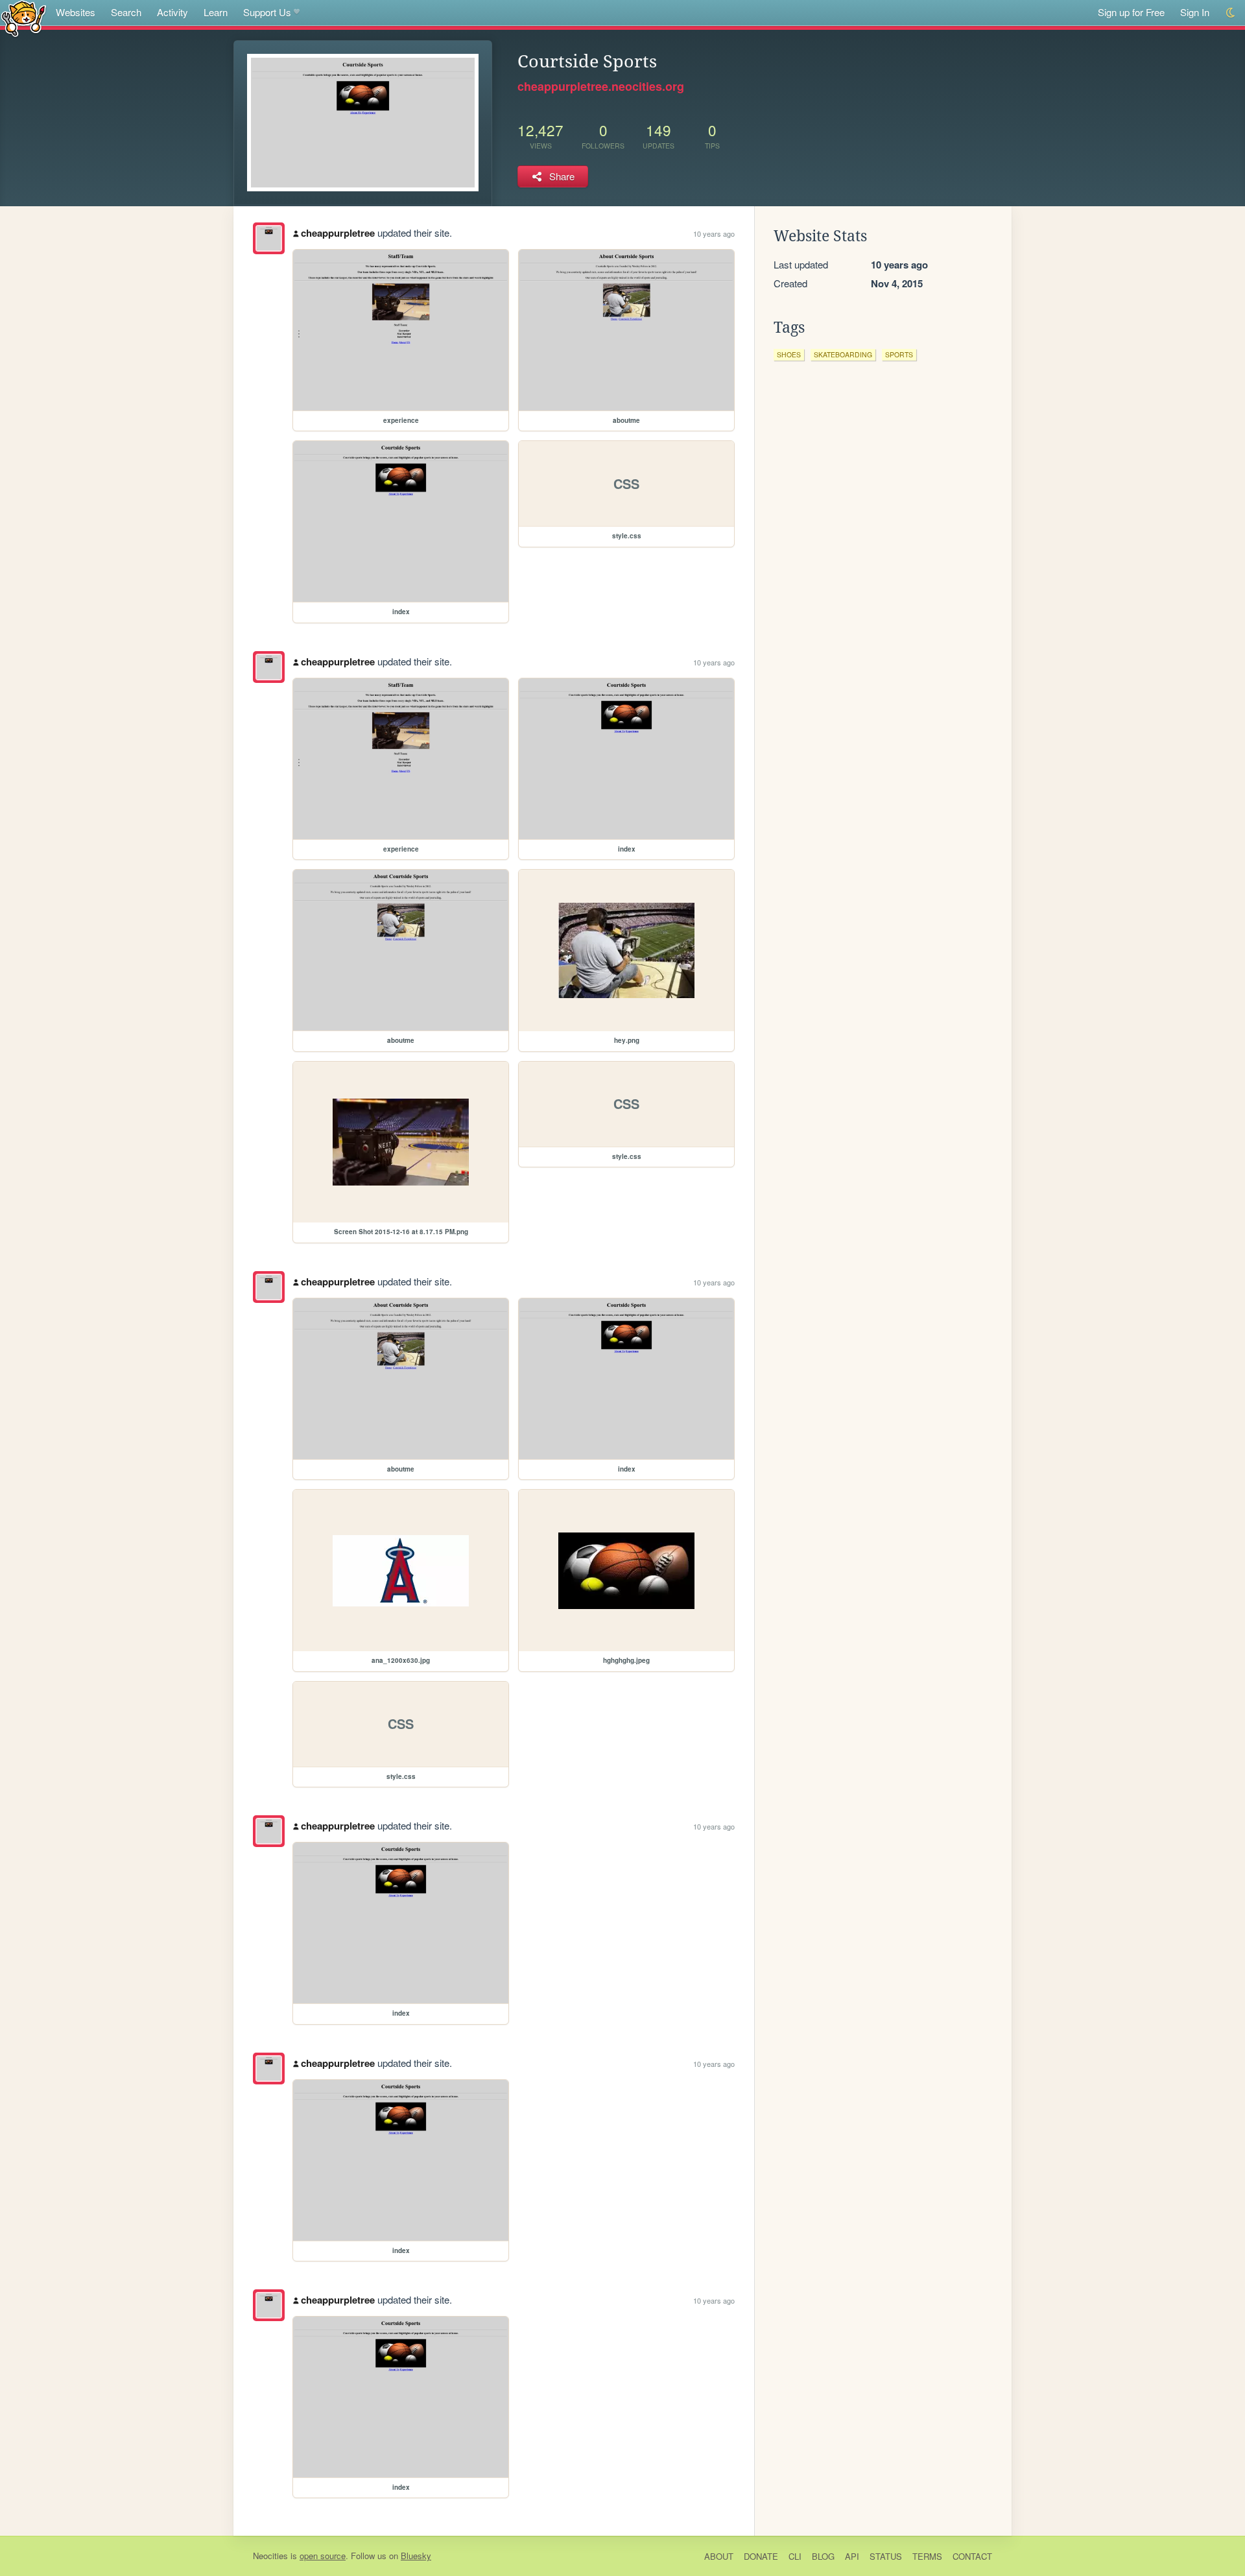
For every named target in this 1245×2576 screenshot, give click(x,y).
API (852, 2556)
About (719, 2556)
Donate (761, 2556)
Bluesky (416, 2556)
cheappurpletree (338, 233)
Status (886, 2556)
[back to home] (24, 18)
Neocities (270, 2556)
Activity (172, 12)
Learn (216, 12)
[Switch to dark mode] (1231, 13)
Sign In (1195, 12)
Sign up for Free (1131, 12)
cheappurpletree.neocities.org (601, 86)
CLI (795, 2556)
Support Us (267, 12)
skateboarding (843, 354)
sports (899, 354)
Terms (927, 2556)
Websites (76, 12)
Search (126, 12)
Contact (972, 2556)
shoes (789, 354)
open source (323, 2556)
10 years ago (714, 233)
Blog (823, 2556)
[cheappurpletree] (269, 238)
